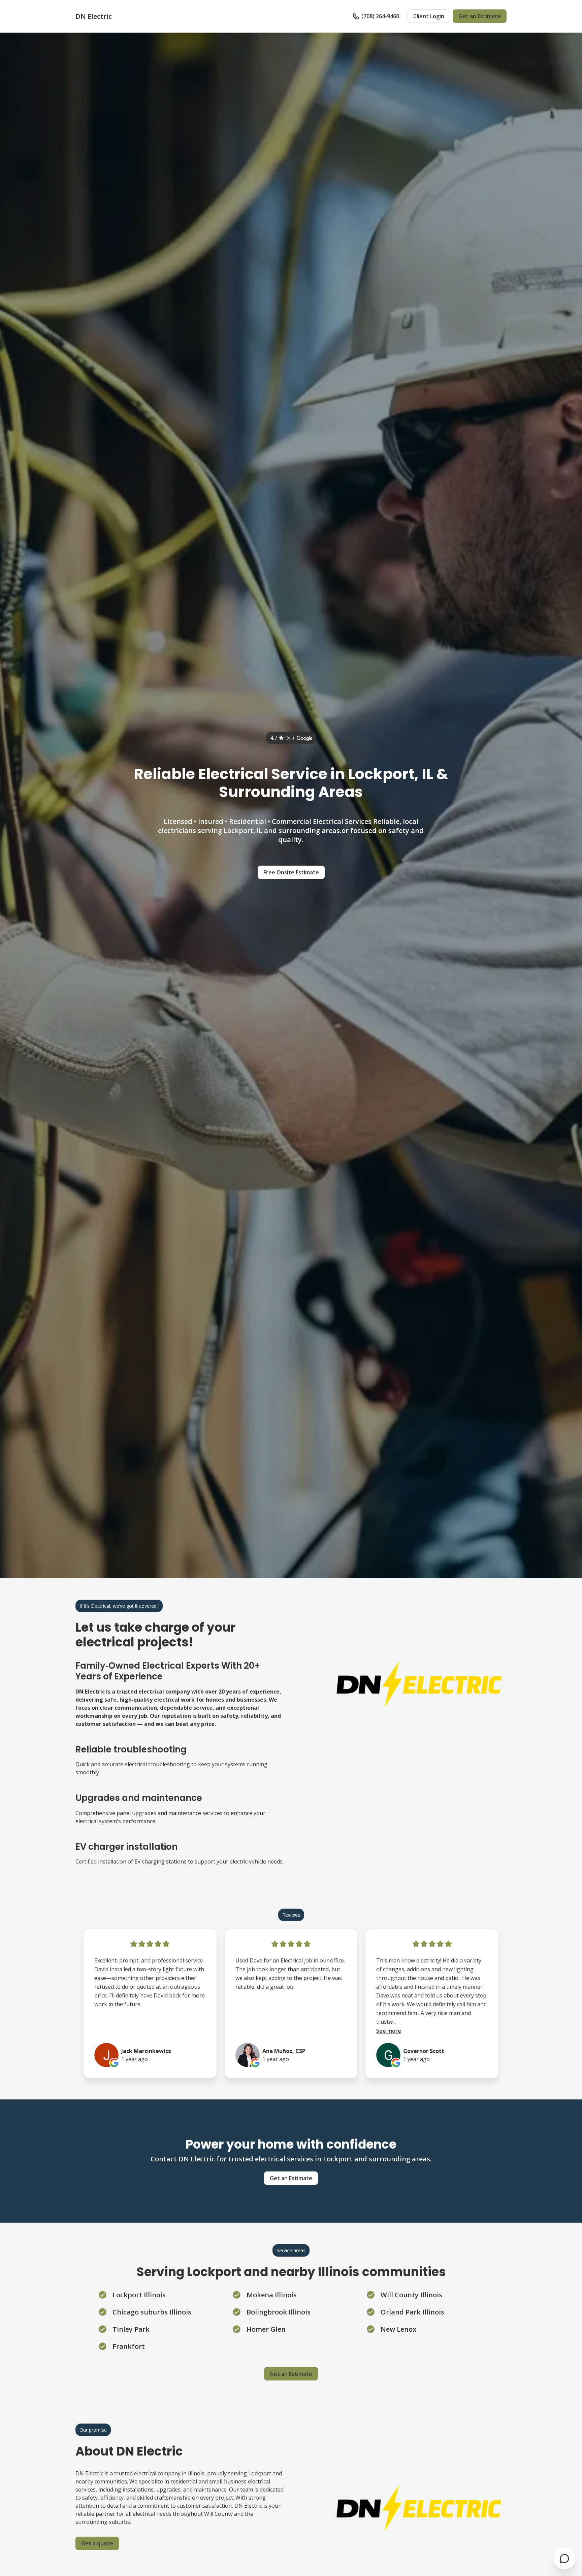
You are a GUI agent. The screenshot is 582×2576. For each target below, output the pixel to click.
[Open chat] (564, 2558)
